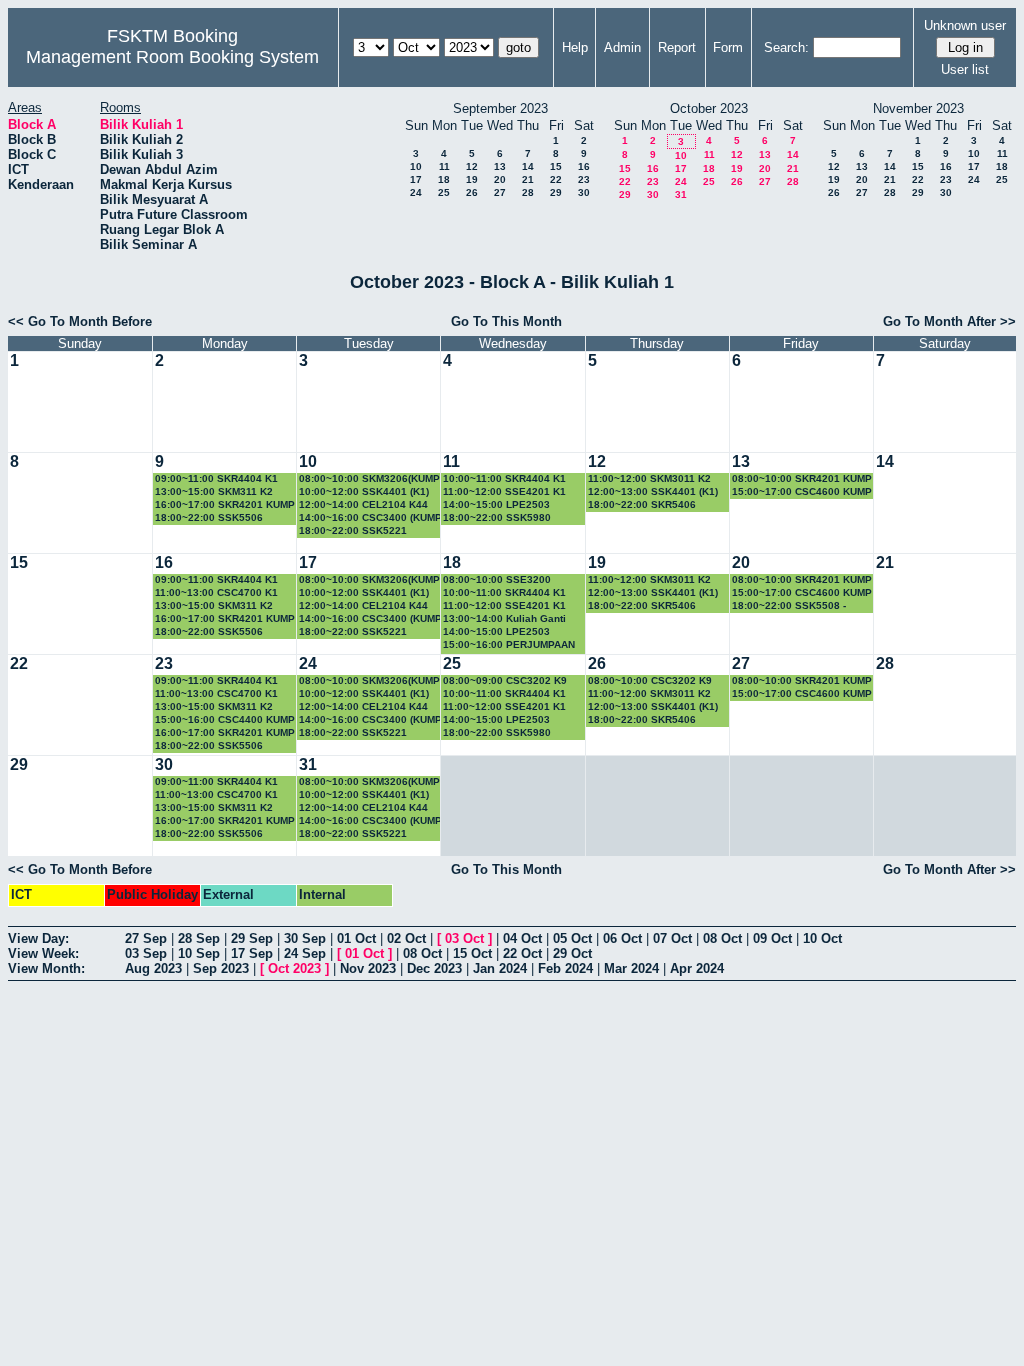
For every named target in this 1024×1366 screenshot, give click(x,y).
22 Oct (522, 953)
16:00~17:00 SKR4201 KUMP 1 (225, 505)
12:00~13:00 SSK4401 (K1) (653, 491)
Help (575, 47)
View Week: (43, 953)
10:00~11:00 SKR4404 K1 (504, 478)
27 (500, 192)
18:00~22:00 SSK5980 (497, 517)
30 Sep (305, 938)
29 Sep (252, 938)
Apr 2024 (697, 968)
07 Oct (672, 938)
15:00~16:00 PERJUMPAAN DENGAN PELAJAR (509, 645)
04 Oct (522, 938)
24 (416, 192)
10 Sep (199, 953)
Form (728, 47)
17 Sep (252, 953)
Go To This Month (506, 321)
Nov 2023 (368, 968)
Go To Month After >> (949, 321)
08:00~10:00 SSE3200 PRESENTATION (497, 580)
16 (584, 166)
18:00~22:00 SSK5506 (209, 517)
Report (677, 47)
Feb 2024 (565, 968)
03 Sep (146, 953)
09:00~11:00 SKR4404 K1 (216, 478)
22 (556, 179)
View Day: (38, 938)
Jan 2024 (500, 968)
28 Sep (199, 938)
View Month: (46, 968)
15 (556, 166)
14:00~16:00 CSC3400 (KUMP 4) (370, 518)
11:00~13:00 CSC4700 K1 (216, 592)
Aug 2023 (153, 968)
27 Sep (146, 938)
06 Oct (622, 938)
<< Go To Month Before (80, 321)
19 (472, 179)
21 (528, 179)
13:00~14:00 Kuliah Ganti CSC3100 (504, 619)
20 (500, 179)
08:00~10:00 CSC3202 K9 (650, 680)
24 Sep (305, 953)
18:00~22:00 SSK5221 (353, 530)
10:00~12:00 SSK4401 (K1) (364, 491)
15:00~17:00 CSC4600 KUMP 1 (802, 492)
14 (528, 166)
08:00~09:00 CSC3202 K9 (505, 680)
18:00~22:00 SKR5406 (642, 504)
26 (472, 192)
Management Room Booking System (172, 57)
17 (416, 179)
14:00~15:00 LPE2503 (496, 504)
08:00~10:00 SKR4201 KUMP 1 (802, 479)
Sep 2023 (221, 968)
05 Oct (572, 938)
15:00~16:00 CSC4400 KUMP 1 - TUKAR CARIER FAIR (225, 720)
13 (500, 166)
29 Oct (572, 953)
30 (584, 192)
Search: (786, 47)
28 (528, 192)
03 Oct (464, 938)
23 (584, 179)
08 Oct (722, 938)
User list (965, 69)
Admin (622, 47)
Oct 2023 (294, 968)
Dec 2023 (434, 968)
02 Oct (406, 938)
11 (444, 166)
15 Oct (472, 953)
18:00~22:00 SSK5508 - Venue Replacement (789, 606)
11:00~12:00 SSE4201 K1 (504, 491)
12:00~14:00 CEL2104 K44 (363, 504)
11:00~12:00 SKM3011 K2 (649, 478)
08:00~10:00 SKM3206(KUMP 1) (369, 479)
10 (416, 166)
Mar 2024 (631, 968)
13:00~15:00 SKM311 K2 (214, 491)
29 (556, 192)
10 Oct (822, 938)
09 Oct (772, 938)
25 (444, 192)
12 (472, 166)
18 (444, 179)
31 (681, 194)
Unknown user (965, 25)
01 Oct (356, 938)
